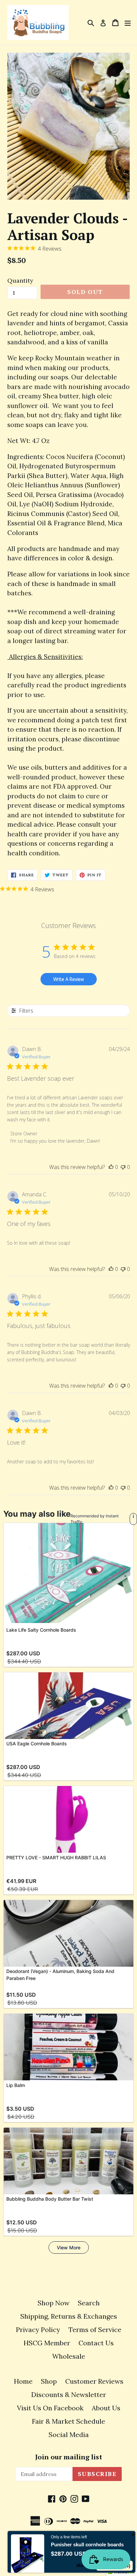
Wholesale (69, 2356)
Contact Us (96, 2343)
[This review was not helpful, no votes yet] (123, 1167)
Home (23, 2381)
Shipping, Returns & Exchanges (69, 2316)
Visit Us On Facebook (50, 2408)
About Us (106, 2408)
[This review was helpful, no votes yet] (111, 1167)
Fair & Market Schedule (68, 2421)
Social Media (69, 2434)
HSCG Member (47, 2343)
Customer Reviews (94, 2381)
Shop (49, 2381)
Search (89, 2303)
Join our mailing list (69, 2457)
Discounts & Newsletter (69, 2394)
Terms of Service (95, 2329)
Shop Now (54, 2303)
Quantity (20, 280)
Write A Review (68, 979)
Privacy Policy (38, 2329)
